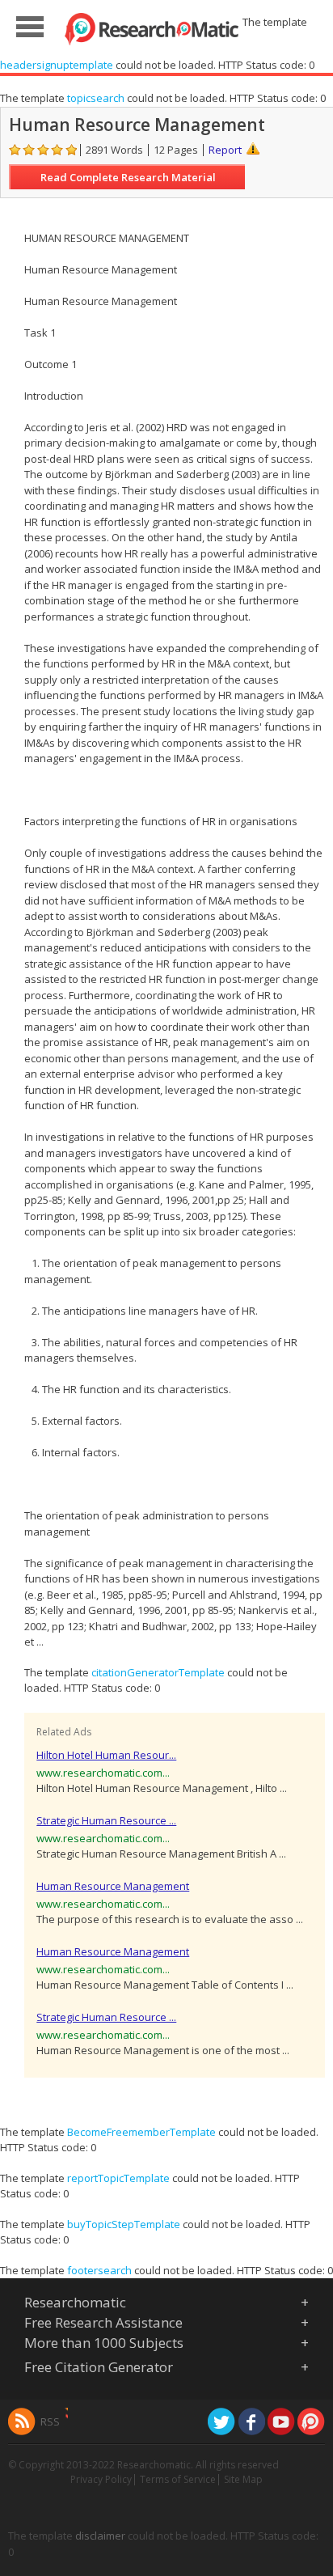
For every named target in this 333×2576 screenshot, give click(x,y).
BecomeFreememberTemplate (141, 2132)
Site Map (243, 2479)
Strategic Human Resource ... (106, 1820)
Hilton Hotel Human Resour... (106, 1755)
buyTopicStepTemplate (124, 2224)
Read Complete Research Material (128, 177)
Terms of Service (178, 2479)
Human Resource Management (113, 1886)
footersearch (99, 2270)
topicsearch (96, 98)
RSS (50, 2421)
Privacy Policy (101, 2479)
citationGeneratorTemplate (158, 1672)
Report (225, 150)
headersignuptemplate (57, 65)
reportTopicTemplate (118, 2178)
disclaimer (100, 2536)
